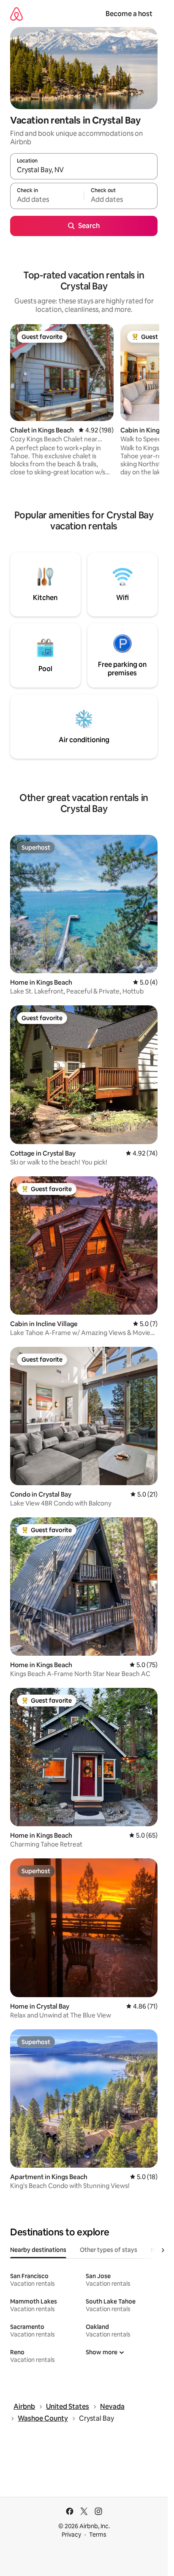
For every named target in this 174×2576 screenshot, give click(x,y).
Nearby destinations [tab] (38, 2250)
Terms (98, 2535)
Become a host (129, 14)
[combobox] (84, 170)
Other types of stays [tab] (109, 2250)
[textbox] (47, 200)
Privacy (71, 2535)
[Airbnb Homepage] (16, 14)
